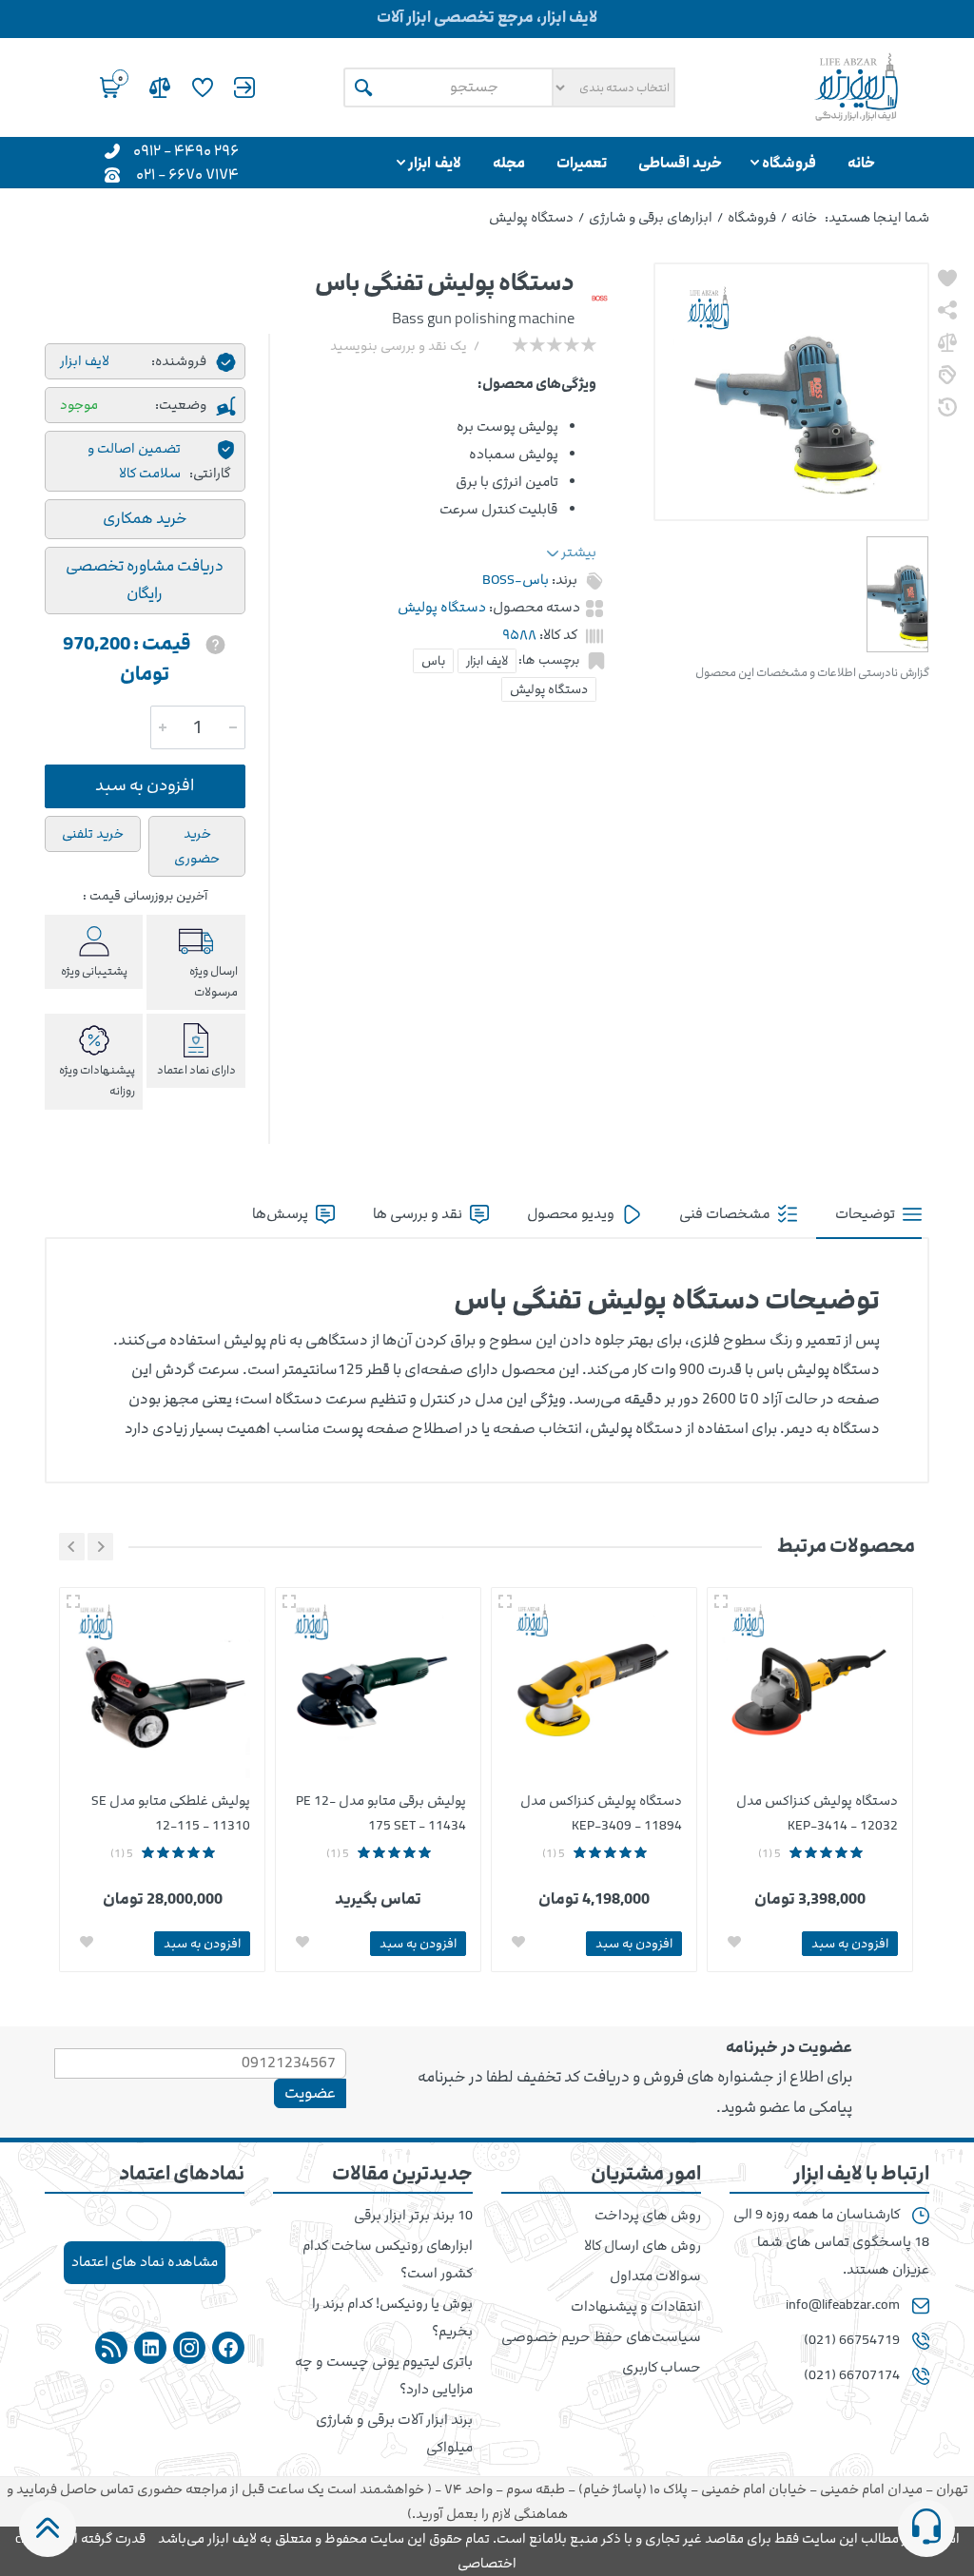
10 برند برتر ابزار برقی (413, 2216)
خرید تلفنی (93, 833)
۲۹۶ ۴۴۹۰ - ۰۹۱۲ (186, 150)
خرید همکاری (145, 518)
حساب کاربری (662, 2368)
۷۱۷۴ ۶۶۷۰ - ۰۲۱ (187, 174)
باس (433, 661)
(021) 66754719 (852, 2340)
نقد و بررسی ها (419, 1214)
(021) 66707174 (852, 2375)
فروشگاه (752, 217)
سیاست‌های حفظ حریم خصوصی (601, 2337)
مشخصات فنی (726, 1214)
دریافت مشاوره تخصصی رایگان (145, 580)
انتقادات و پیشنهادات (636, 2307)
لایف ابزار (487, 661)
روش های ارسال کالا (643, 2246)
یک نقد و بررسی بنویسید (399, 346)
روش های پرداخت (648, 2216)
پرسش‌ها (282, 1214)
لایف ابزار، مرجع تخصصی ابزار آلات (487, 17)
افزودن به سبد (145, 785)
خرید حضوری (197, 846)
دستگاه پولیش (549, 689)
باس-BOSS (516, 580)
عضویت (310, 2093)
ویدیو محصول (572, 1214)
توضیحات (867, 1214)
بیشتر (577, 552)
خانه (804, 217)
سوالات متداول (655, 2276)
